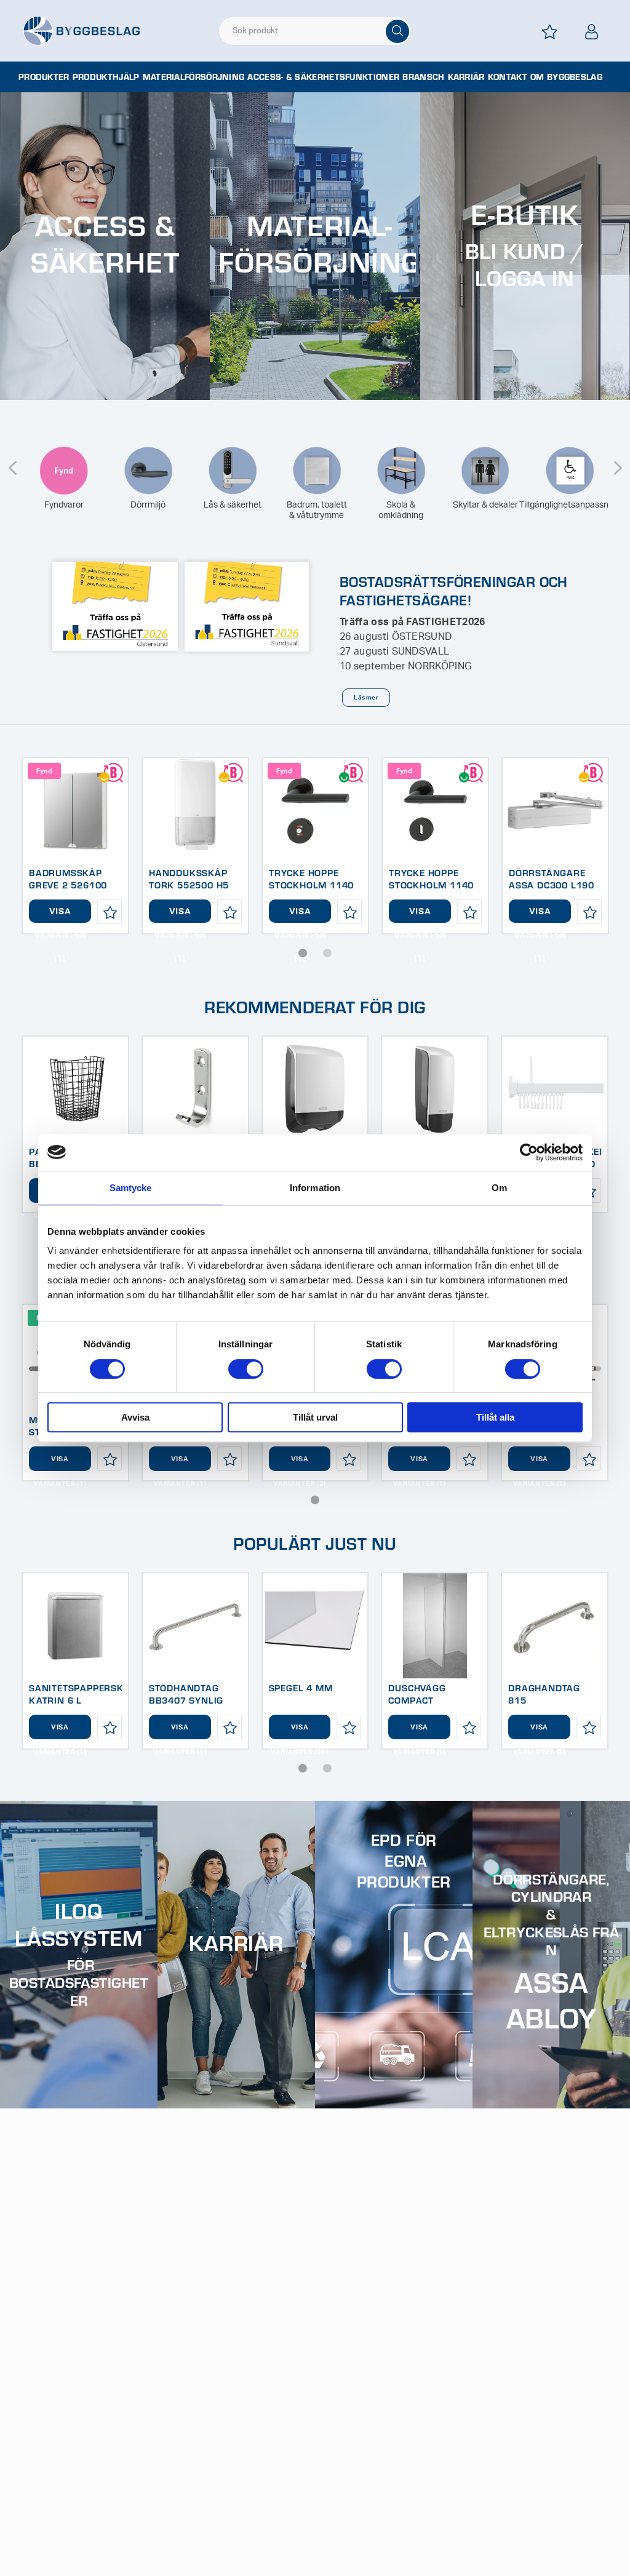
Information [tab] (315, 1188)
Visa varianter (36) (300, 1732)
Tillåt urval (315, 1417)
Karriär (466, 77)
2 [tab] (327, 953)
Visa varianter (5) (540, 1732)
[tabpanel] (75, 846)
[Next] (618, 460)
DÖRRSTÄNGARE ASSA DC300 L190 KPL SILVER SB (552, 885)
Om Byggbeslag (566, 77)
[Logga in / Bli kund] (592, 32)
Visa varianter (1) (60, 915)
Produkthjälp (106, 77)
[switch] (246, 1369)
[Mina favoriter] (550, 32)
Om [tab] (499, 1188)
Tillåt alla (495, 1417)
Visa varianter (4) (180, 1732)
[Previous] (12, 460)
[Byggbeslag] (81, 30)
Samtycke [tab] (131, 1188)
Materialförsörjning (194, 77)
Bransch (423, 77)
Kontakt (508, 77)
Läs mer (366, 698)
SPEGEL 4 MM (301, 1688)
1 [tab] (303, 953)
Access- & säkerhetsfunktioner (323, 77)
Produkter (44, 77)
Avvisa (135, 1417)
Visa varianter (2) (300, 1463)
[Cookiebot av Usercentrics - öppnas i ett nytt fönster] (529, 1152)
